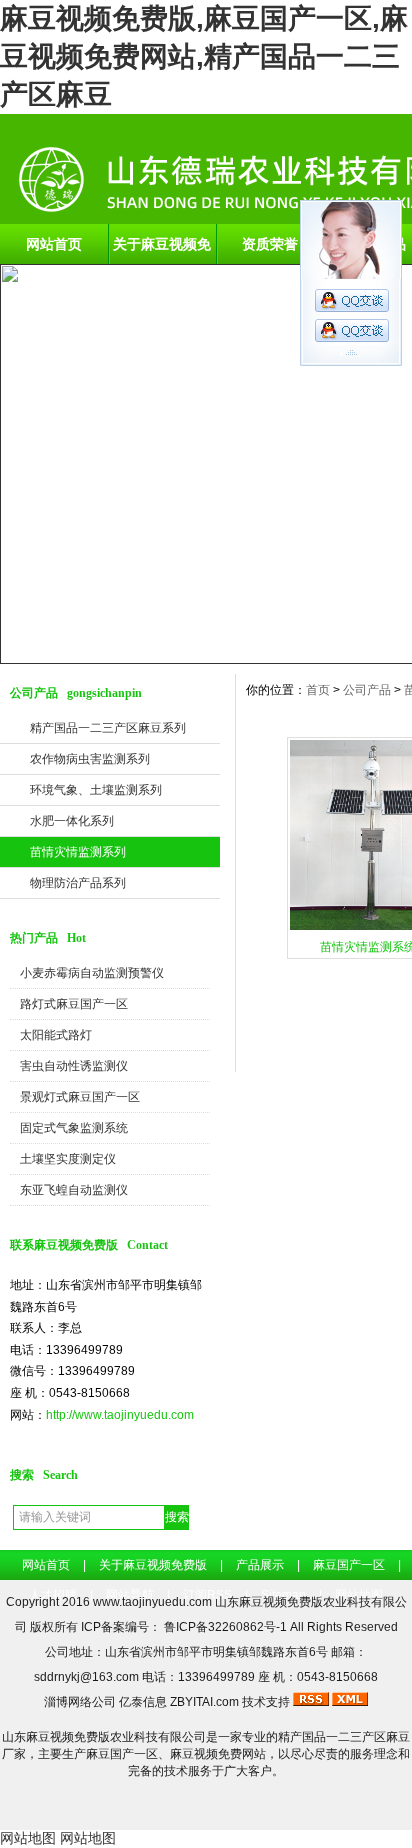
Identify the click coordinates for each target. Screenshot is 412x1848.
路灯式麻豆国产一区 (74, 1004)
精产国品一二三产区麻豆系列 (108, 728)
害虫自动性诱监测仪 (74, 1066)
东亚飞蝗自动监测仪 (74, 1190)
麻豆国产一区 (349, 1565)
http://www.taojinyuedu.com (120, 1415)
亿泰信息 (143, 1702)
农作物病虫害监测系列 (90, 759)
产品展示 (260, 1565)
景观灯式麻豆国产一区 (80, 1097)
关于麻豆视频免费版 (162, 250)
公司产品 (367, 690)
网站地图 (28, 1838)
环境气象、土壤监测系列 (96, 790)
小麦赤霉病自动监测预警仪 (92, 973)
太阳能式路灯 (56, 1035)
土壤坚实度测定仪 (68, 1159)
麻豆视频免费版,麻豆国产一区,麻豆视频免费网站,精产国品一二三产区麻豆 (204, 56)
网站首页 (54, 244)
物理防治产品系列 (78, 883)
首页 (318, 690)
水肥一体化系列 (72, 821)
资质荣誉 (270, 244)
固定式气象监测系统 (74, 1128)
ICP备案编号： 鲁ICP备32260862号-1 (185, 1627)
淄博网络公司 (80, 1702)
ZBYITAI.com (204, 1702)
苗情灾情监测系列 (78, 852)
